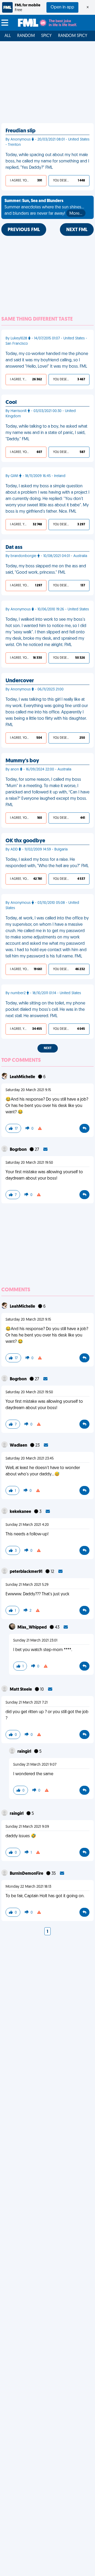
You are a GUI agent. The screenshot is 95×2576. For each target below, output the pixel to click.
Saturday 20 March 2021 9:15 (28, 1090)
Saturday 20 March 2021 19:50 (29, 1163)
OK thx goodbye (25, 841)
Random (26, 36)
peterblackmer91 (27, 1572)
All (8, 36)
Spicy (46, 36)
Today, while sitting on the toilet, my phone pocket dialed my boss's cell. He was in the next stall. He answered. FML (45, 1010)
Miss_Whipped (32, 1628)
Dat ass (14, 548)
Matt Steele (21, 1690)
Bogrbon (19, 1150)
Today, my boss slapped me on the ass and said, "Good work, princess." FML (46, 569)
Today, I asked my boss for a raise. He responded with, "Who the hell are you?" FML (47, 863)
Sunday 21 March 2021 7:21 (27, 1703)
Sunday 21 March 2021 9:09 (27, 1827)
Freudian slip (21, 131)
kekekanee (21, 1512)
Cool (11, 403)
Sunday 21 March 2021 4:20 (27, 1525)
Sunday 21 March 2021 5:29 (27, 1585)
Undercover (20, 681)
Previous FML (24, 230)
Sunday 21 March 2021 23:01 (35, 1641)
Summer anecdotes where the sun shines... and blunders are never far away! (44, 207)
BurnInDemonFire (27, 1874)
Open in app (62, 7)
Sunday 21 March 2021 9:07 (35, 1765)
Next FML (77, 230)
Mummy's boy (22, 761)
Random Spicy (73, 36)
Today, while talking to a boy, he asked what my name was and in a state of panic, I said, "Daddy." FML (46, 433)
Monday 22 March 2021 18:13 (28, 1887)
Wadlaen (19, 1446)
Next (48, 1048)
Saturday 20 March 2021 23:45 (30, 1459)
